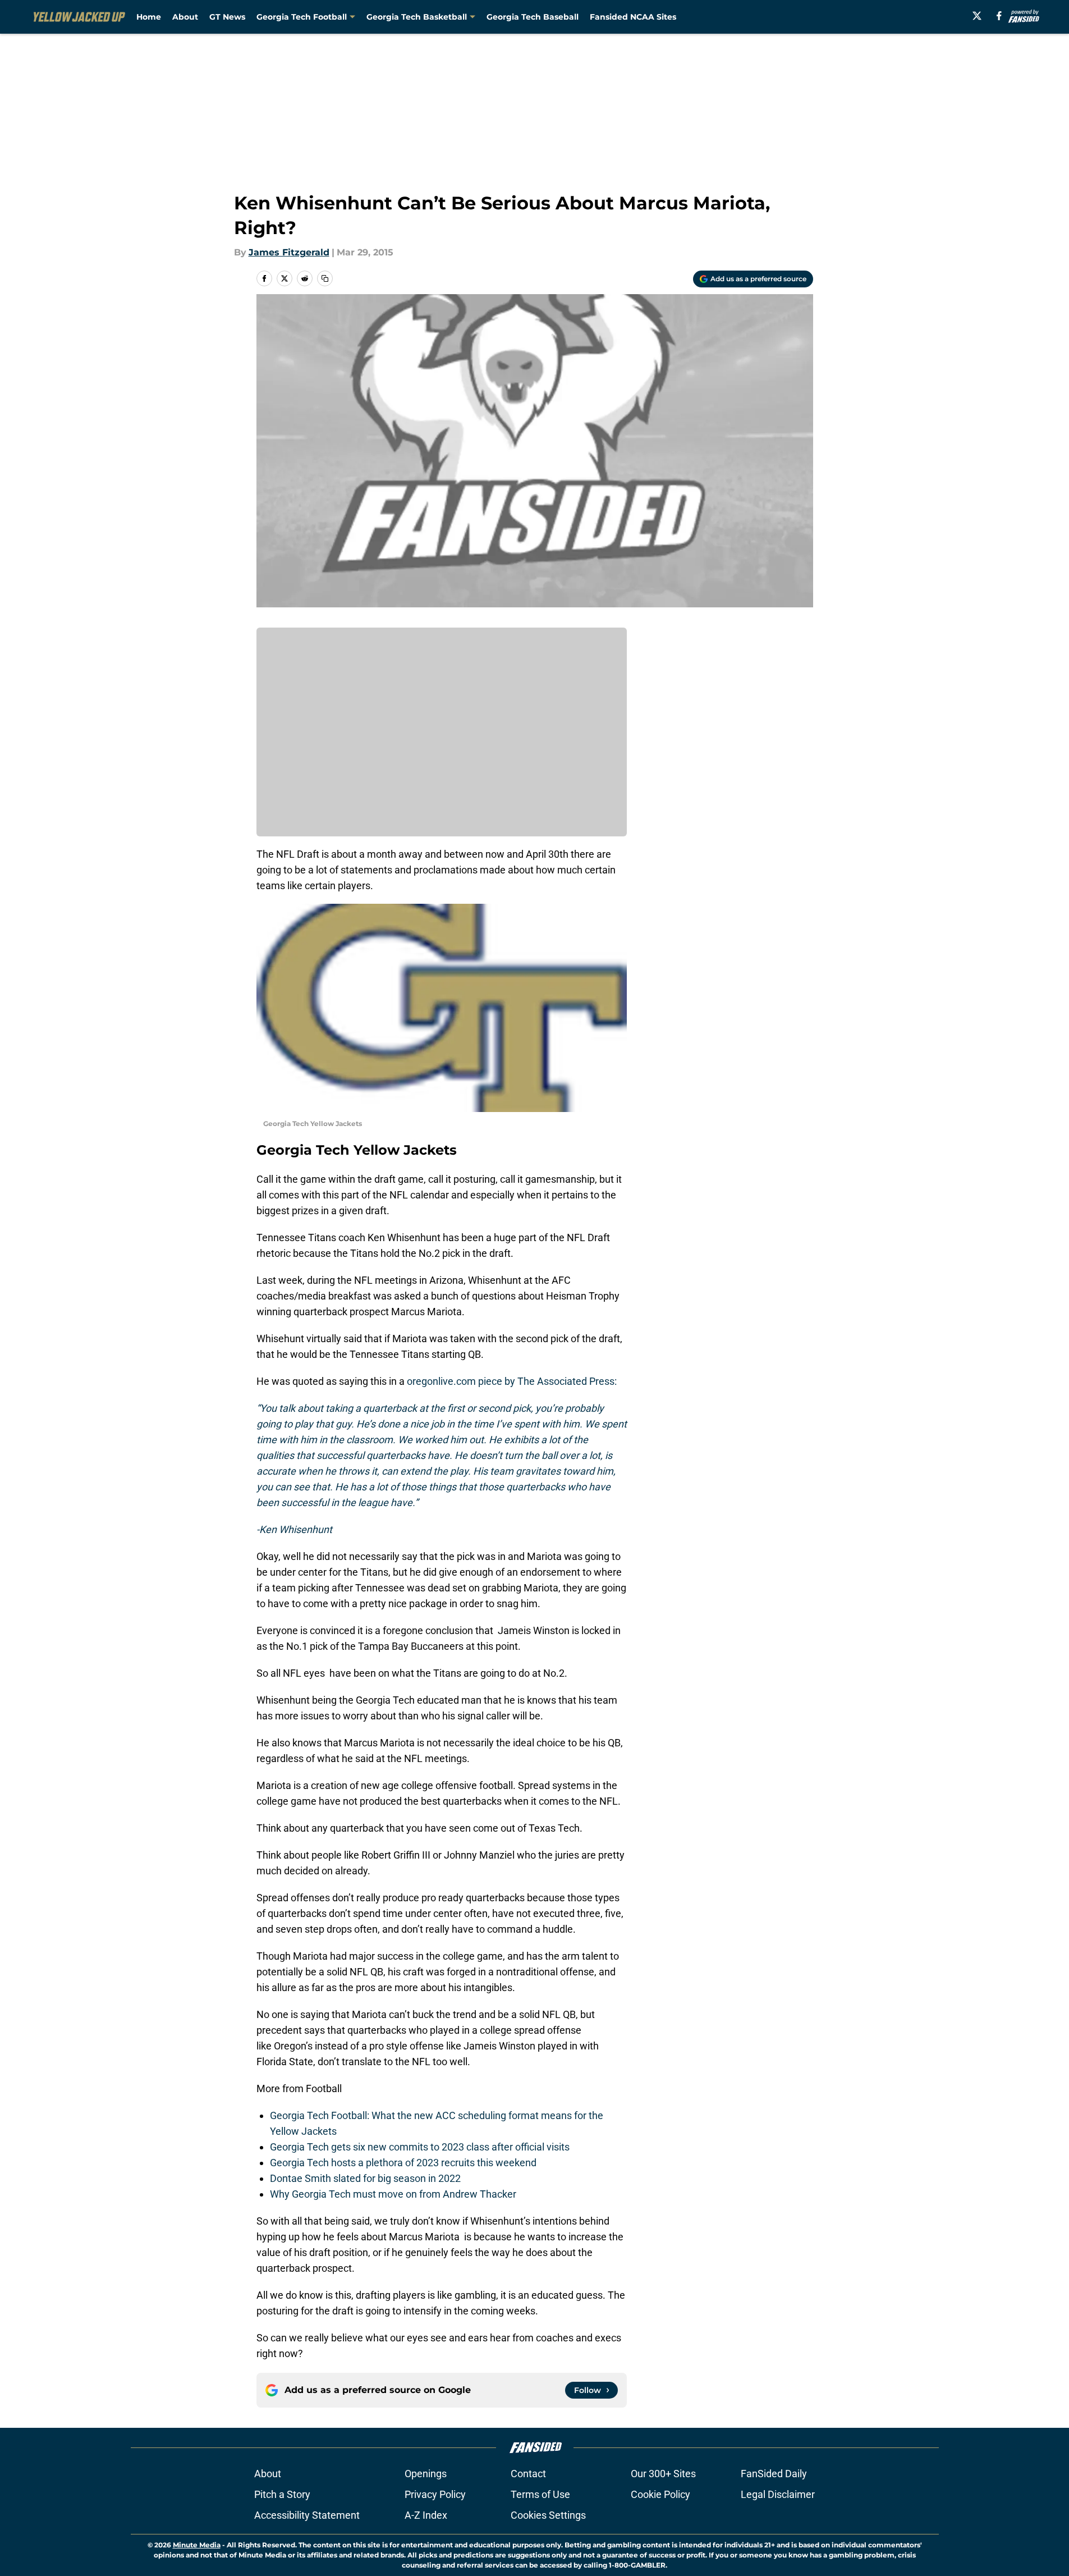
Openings (426, 2474)
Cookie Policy (660, 2494)
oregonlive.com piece (453, 1381)
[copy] (325, 278)
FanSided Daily (774, 2474)
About (185, 17)
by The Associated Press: (559, 1381)
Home (149, 17)
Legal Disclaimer (778, 2494)
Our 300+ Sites (663, 2474)
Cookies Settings (548, 2515)
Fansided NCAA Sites (633, 17)
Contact (528, 2474)
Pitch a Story (282, 2494)
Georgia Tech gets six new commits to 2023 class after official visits (420, 2147)
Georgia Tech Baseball (533, 17)
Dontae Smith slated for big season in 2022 (365, 2178)
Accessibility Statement (307, 2515)
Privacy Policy (435, 2494)
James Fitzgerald (289, 252)
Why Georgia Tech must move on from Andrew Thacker (393, 2194)
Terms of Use (540, 2494)
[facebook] (999, 16)
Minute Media (197, 2545)
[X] (977, 16)
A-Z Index (426, 2515)
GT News (227, 17)
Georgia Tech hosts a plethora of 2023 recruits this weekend (403, 2163)
